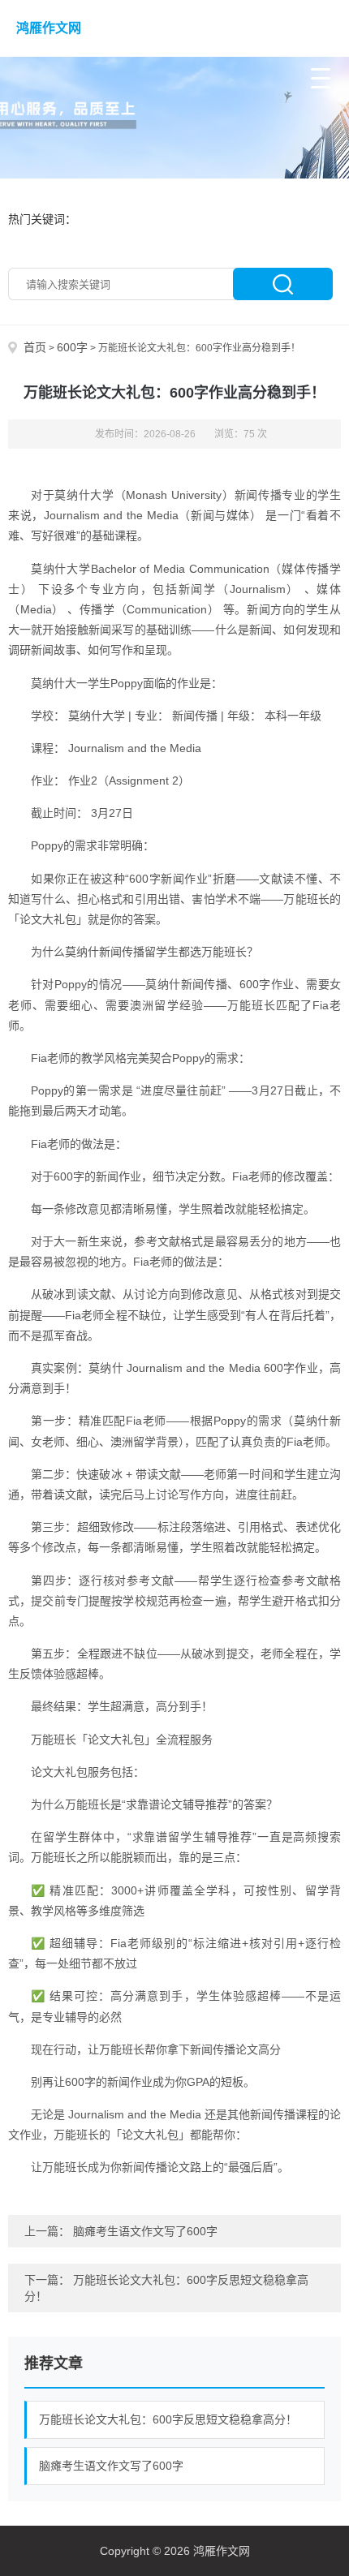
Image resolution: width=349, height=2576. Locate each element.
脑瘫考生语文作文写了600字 (145, 2231)
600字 (72, 347)
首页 (35, 347)
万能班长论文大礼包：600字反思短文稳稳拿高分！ (168, 2419)
